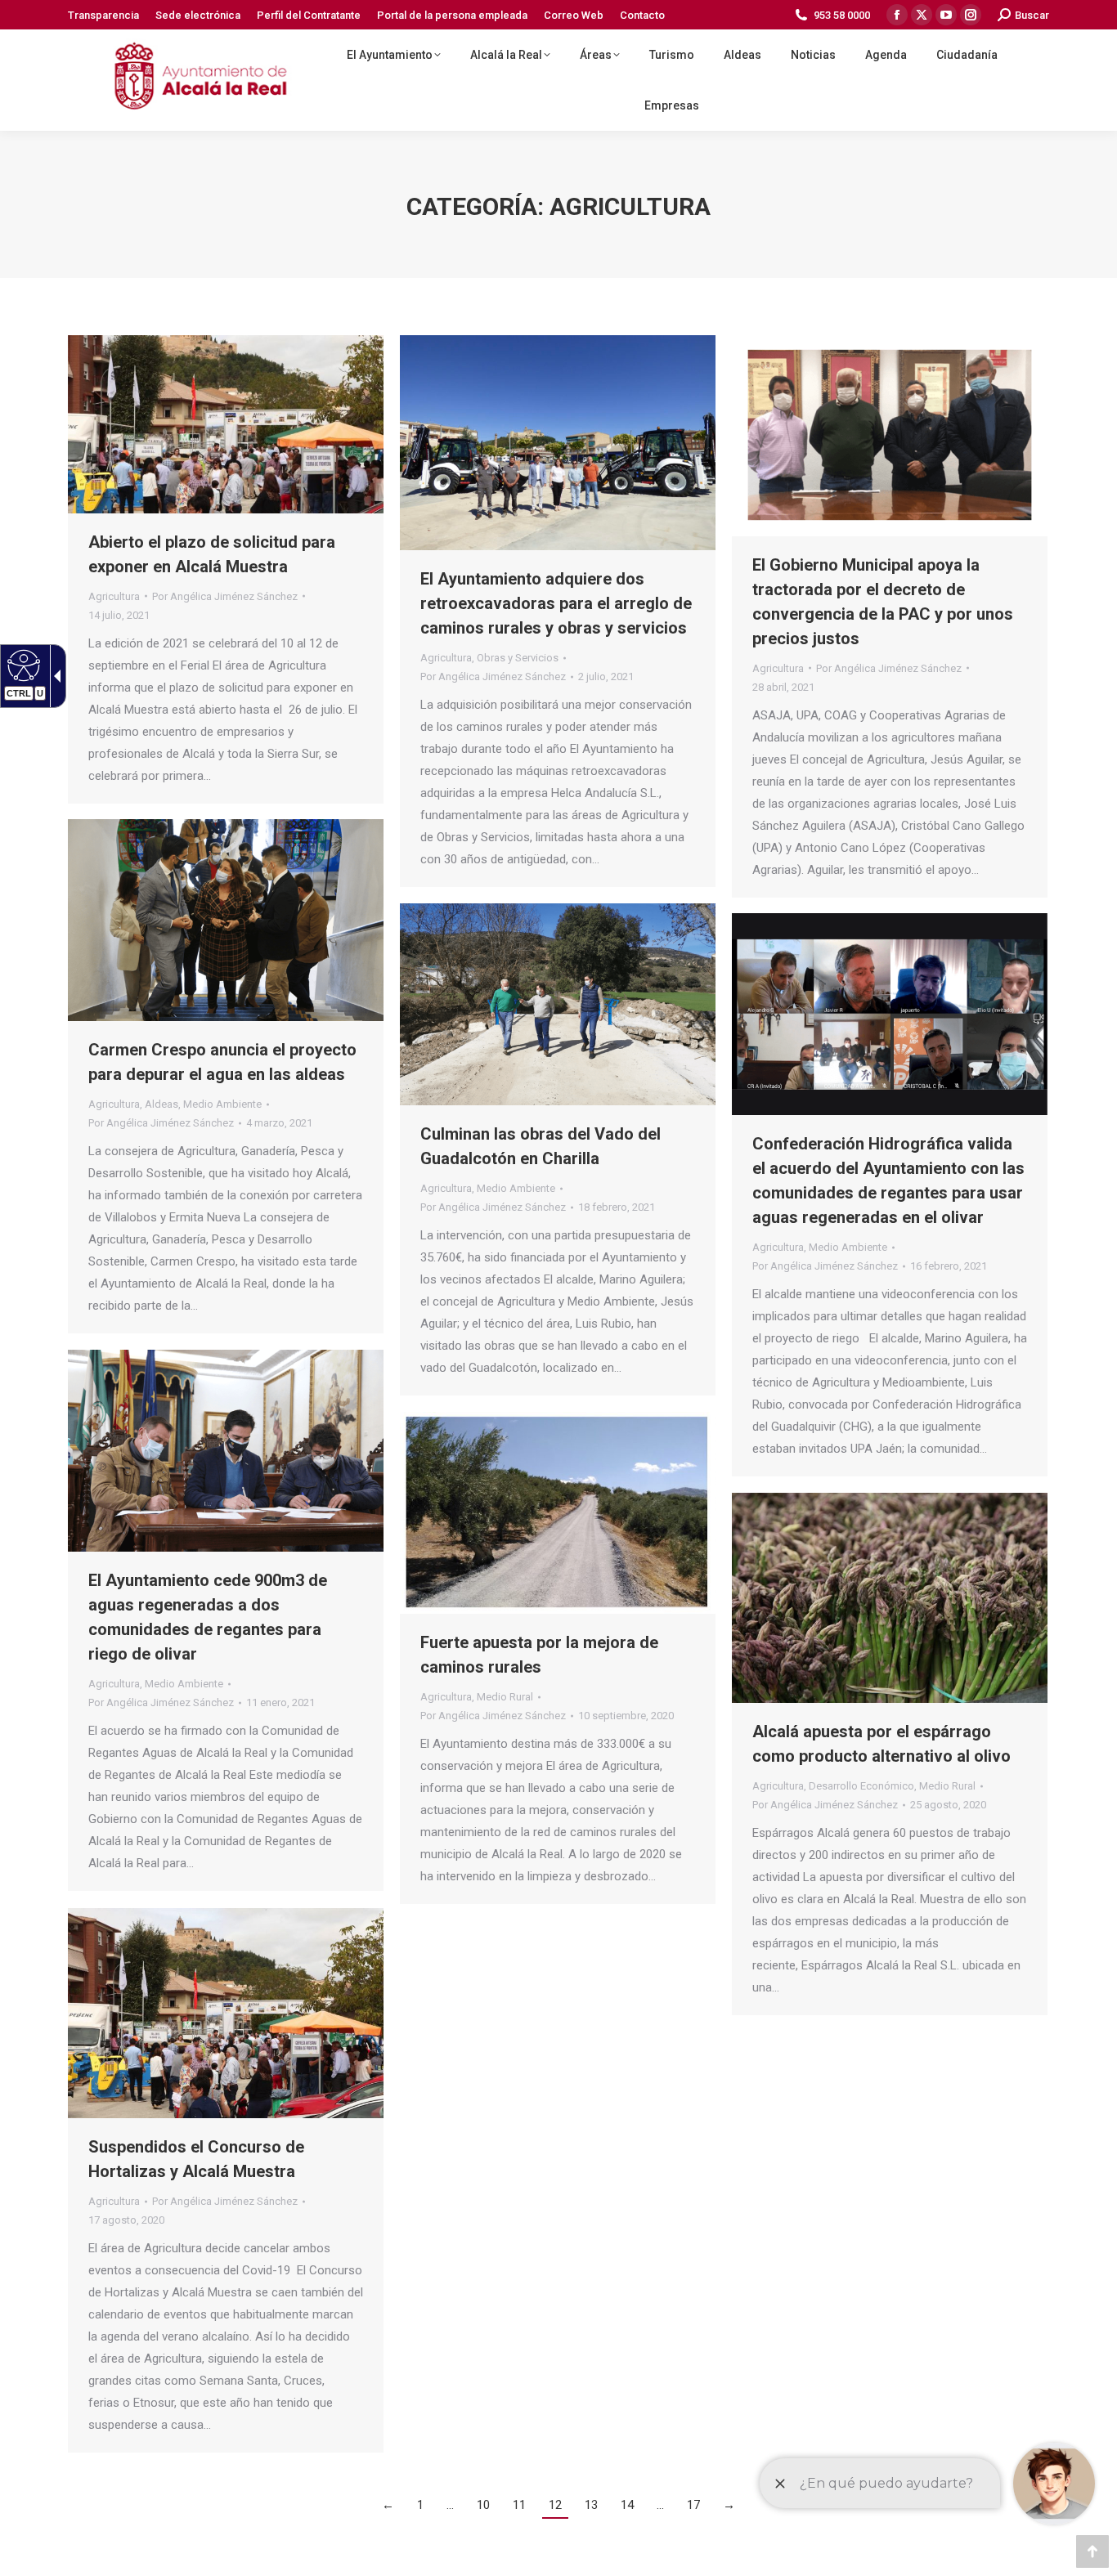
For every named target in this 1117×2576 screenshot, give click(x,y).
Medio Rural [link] (505, 1697)
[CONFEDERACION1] (890, 1014)
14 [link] (627, 2505)
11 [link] (519, 2505)
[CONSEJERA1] (226, 920)
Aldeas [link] (161, 1104)
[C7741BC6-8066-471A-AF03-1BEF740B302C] (226, 424)
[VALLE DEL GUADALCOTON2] (558, 1004)
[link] (103, 15)
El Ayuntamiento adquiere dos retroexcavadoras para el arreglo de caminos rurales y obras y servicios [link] (556, 603)
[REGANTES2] (226, 1451)
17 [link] (693, 2505)
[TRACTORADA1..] (890, 436)
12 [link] (555, 2505)
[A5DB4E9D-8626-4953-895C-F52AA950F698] (558, 443)
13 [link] (591, 2505)
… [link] (450, 2505)
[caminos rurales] (558, 1513)
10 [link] (483, 2505)
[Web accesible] (22, 665)
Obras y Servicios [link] (518, 658)
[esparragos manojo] (890, 1598)
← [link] (388, 2505)
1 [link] (420, 2505)
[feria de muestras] (226, 2013)
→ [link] (729, 2505)
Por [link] (225, 596)
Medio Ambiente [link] (222, 1104)
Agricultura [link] (114, 596)
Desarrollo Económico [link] (861, 1786)
